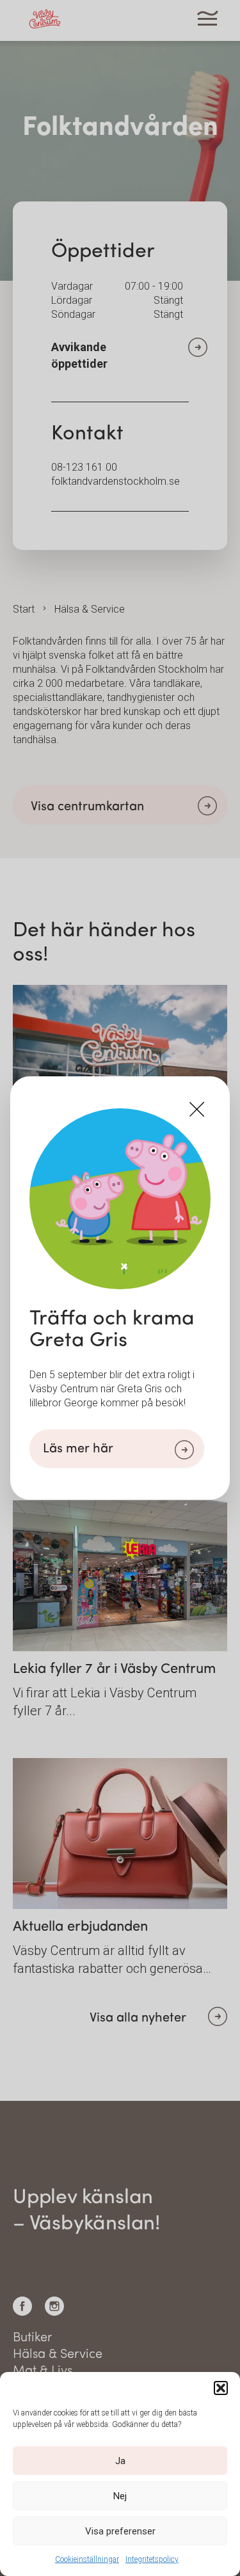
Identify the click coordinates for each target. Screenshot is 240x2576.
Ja (120, 2461)
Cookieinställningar (87, 2559)
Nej (120, 2496)
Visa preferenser (120, 2531)
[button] (221, 2388)
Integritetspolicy (152, 2559)
